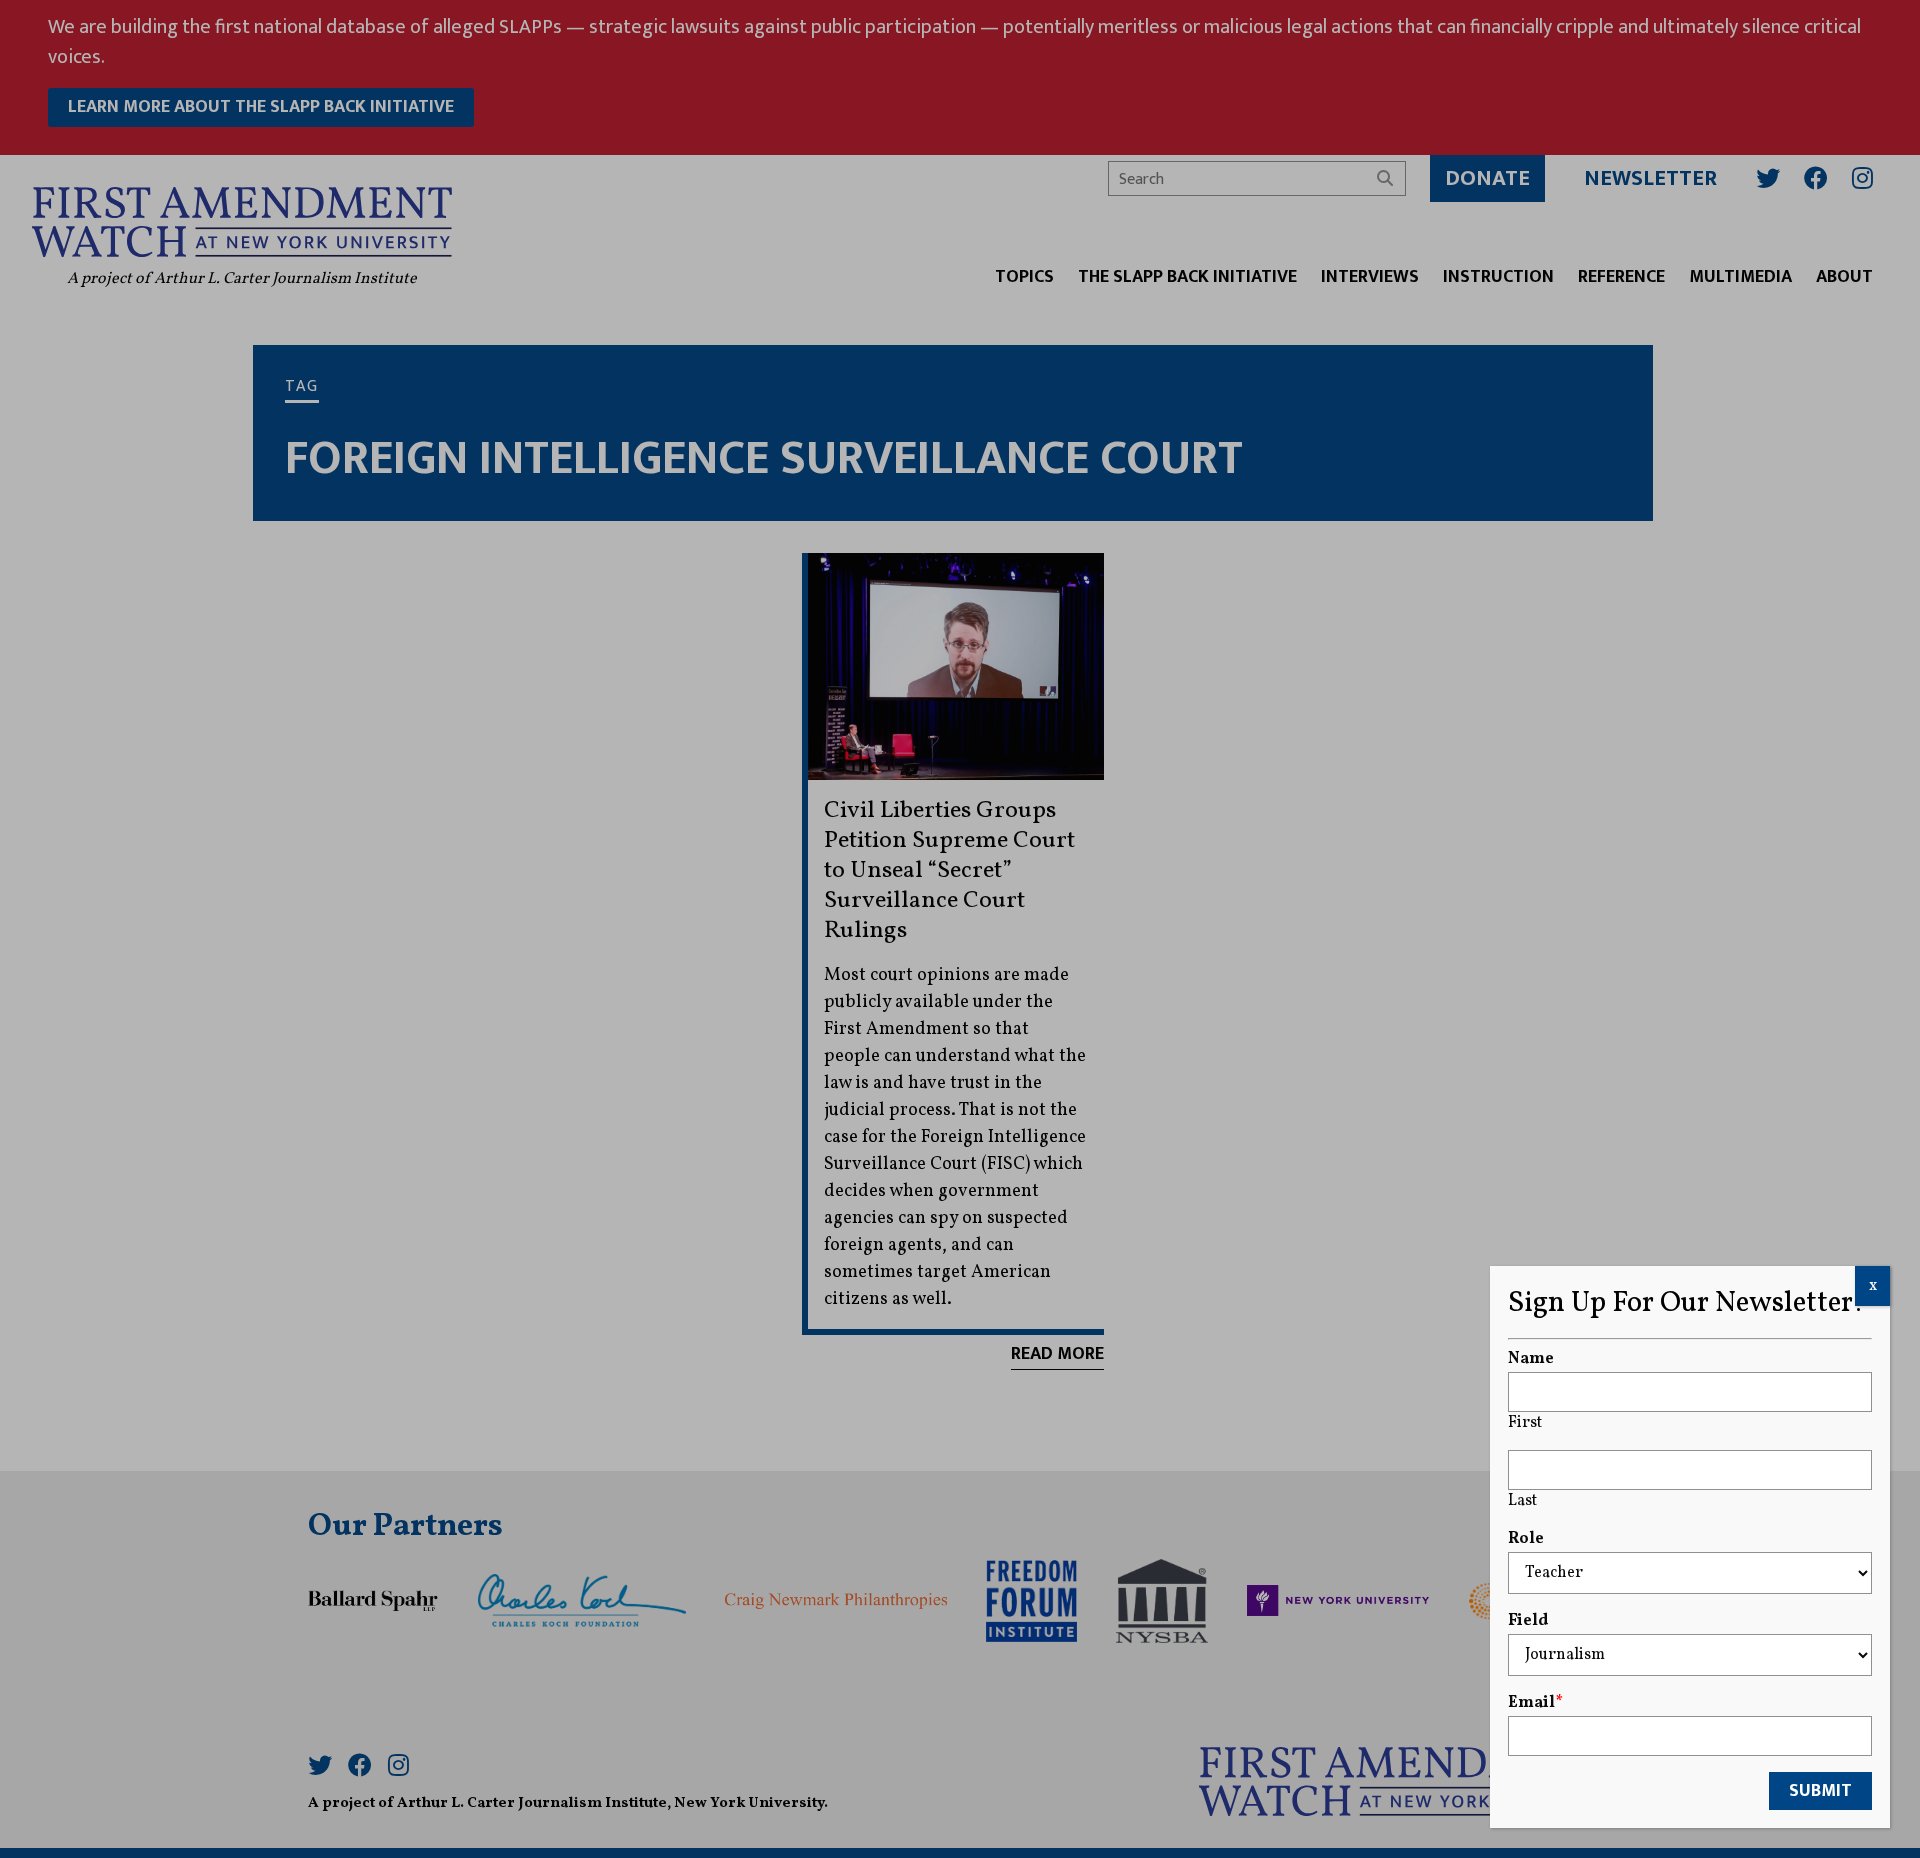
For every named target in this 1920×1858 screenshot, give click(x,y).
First (1525, 1423)
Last (1522, 1501)
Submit (1820, 1791)
